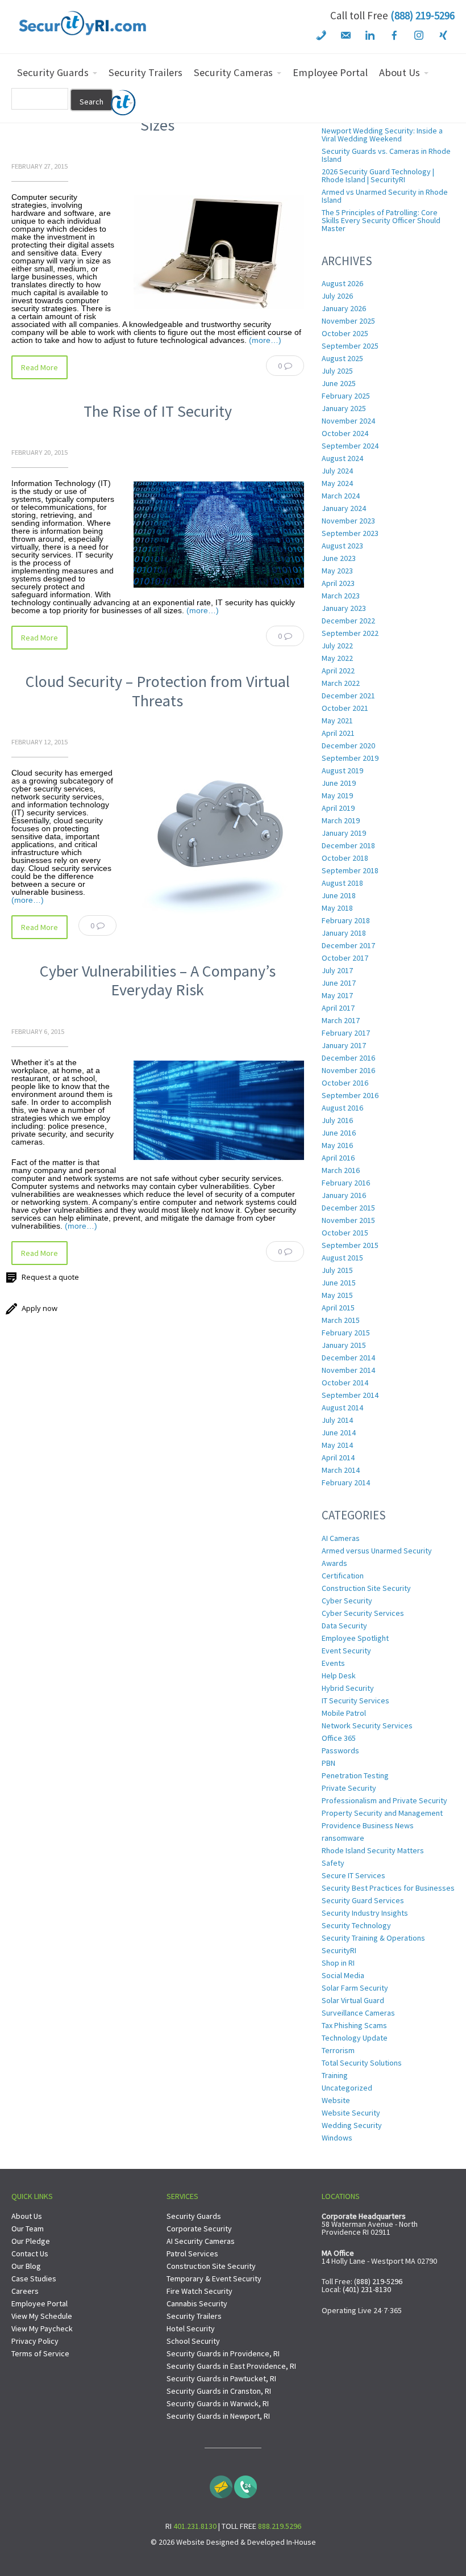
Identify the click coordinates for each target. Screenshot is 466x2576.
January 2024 (344, 508)
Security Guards (194, 2216)
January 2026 (344, 308)
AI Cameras (341, 1538)
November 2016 (348, 1070)
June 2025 (339, 383)
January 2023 (344, 608)
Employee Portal (39, 2303)
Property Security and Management (382, 1813)
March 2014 (341, 1470)
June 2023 (339, 558)
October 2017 (345, 958)
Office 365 (339, 1738)
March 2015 (341, 1320)
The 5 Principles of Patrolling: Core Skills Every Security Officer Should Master (381, 220)
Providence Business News (368, 1825)
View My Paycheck (42, 2328)
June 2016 (339, 1133)
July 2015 (337, 1270)
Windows (337, 2138)
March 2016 (341, 1170)
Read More (39, 367)
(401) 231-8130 (367, 2289)
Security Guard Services (363, 1900)
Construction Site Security (366, 1588)
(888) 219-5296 (423, 15)
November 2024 (348, 421)
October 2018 (345, 858)
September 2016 (350, 1095)
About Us (27, 2216)
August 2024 (342, 458)
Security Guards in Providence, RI (223, 2353)
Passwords (340, 1750)
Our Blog (26, 2266)
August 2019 (342, 770)
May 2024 (337, 483)
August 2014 (342, 1408)
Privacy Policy (35, 2341)
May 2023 (337, 571)
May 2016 (337, 1145)
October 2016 (345, 1083)
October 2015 (345, 1233)
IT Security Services (355, 1700)
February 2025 (346, 396)
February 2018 (346, 920)
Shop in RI (338, 1963)
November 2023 (348, 521)
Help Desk (339, 1676)
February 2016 (346, 1183)
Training (335, 2075)
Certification (343, 1576)
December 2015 (348, 1208)
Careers (25, 2291)
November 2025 (348, 321)
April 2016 (338, 1158)
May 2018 (337, 908)
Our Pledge (31, 2241)
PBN (328, 1763)
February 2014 (346, 1482)
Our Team (28, 2229)
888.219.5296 (280, 2526)
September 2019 (350, 758)
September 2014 (350, 1395)
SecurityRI (339, 1950)
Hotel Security (191, 2328)
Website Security (351, 2113)
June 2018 (339, 895)
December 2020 (348, 745)
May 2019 (337, 795)
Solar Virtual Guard (353, 2000)
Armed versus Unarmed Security (377, 1551)
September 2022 (350, 633)
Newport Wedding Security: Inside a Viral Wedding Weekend (382, 135)
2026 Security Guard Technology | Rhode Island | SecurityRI (378, 175)
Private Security (349, 1788)
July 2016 (337, 1120)
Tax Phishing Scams (354, 2025)
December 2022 (348, 621)
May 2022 (337, 658)
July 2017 (337, 970)
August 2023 (342, 546)
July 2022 (337, 646)
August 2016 (342, 1108)
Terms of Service (40, 2353)
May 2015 (337, 1295)
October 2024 (345, 433)
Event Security (346, 1651)
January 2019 (344, 833)
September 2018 (350, 870)
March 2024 (341, 496)
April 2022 (338, 671)
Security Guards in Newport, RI (218, 2416)
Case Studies (34, 2278)
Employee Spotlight (355, 1638)
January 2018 (344, 933)
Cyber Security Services (363, 1613)
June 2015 (339, 1283)
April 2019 (338, 808)
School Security (193, 2341)
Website (336, 2100)
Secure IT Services (353, 1875)
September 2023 (350, 533)
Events (333, 1663)
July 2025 (337, 371)
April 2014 (338, 1457)
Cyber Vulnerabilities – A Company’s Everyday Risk (158, 981)
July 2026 (337, 296)
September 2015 (350, 1245)
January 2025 (344, 408)
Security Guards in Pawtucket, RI (221, 2378)
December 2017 (348, 945)
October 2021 (345, 708)
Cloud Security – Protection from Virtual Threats (158, 691)
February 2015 (346, 1333)
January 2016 (344, 1195)
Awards (334, 1563)
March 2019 (341, 820)
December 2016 (348, 1058)
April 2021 (338, 733)
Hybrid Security (348, 1688)
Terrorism (338, 2050)
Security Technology (356, 1925)
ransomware (343, 1838)
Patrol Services (192, 2254)
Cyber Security (347, 1601)
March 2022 (341, 683)
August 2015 (342, 1258)
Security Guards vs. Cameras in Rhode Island (386, 155)
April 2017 (338, 1008)
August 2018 (342, 883)
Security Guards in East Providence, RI (231, 2366)
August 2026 (342, 283)
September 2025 (350, 346)
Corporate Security (199, 2229)
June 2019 (339, 783)
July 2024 (337, 471)
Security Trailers (194, 2316)
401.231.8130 (195, 2526)
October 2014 (345, 1383)
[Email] (221, 2484)
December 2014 (348, 1358)
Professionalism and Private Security (384, 1800)
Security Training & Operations (373, 1938)
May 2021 (337, 721)
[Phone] (246, 2484)
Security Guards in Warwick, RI (218, 2403)
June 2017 (339, 983)
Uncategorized (347, 2088)
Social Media (343, 1975)
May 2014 (337, 1445)
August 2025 (342, 358)
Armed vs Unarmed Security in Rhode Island (385, 196)
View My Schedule (42, 2316)
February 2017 (346, 1033)
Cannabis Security (197, 2303)
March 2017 (341, 1020)
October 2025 (345, 333)
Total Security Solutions (362, 2063)
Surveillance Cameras (358, 2013)
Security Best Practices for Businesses (388, 1888)
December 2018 (348, 845)
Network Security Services (367, 1725)
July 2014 (337, 1420)
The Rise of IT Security (158, 411)
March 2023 (341, 596)
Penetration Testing (355, 1775)
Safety (333, 1863)
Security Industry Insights (365, 1913)
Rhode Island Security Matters (373, 1850)
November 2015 (348, 1220)
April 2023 (338, 583)
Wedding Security (352, 2125)
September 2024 (350, 446)
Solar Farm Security (355, 1988)
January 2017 (344, 1045)
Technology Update (355, 2038)
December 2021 (348, 696)
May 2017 (337, 995)
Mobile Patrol (344, 1713)
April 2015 (338, 1308)
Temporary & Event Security (214, 2278)
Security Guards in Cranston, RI (219, 2391)
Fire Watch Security (199, 2291)
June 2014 (339, 1432)
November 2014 (348, 1370)
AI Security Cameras (201, 2241)
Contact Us (30, 2254)
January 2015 (344, 1345)
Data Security (344, 1626)
